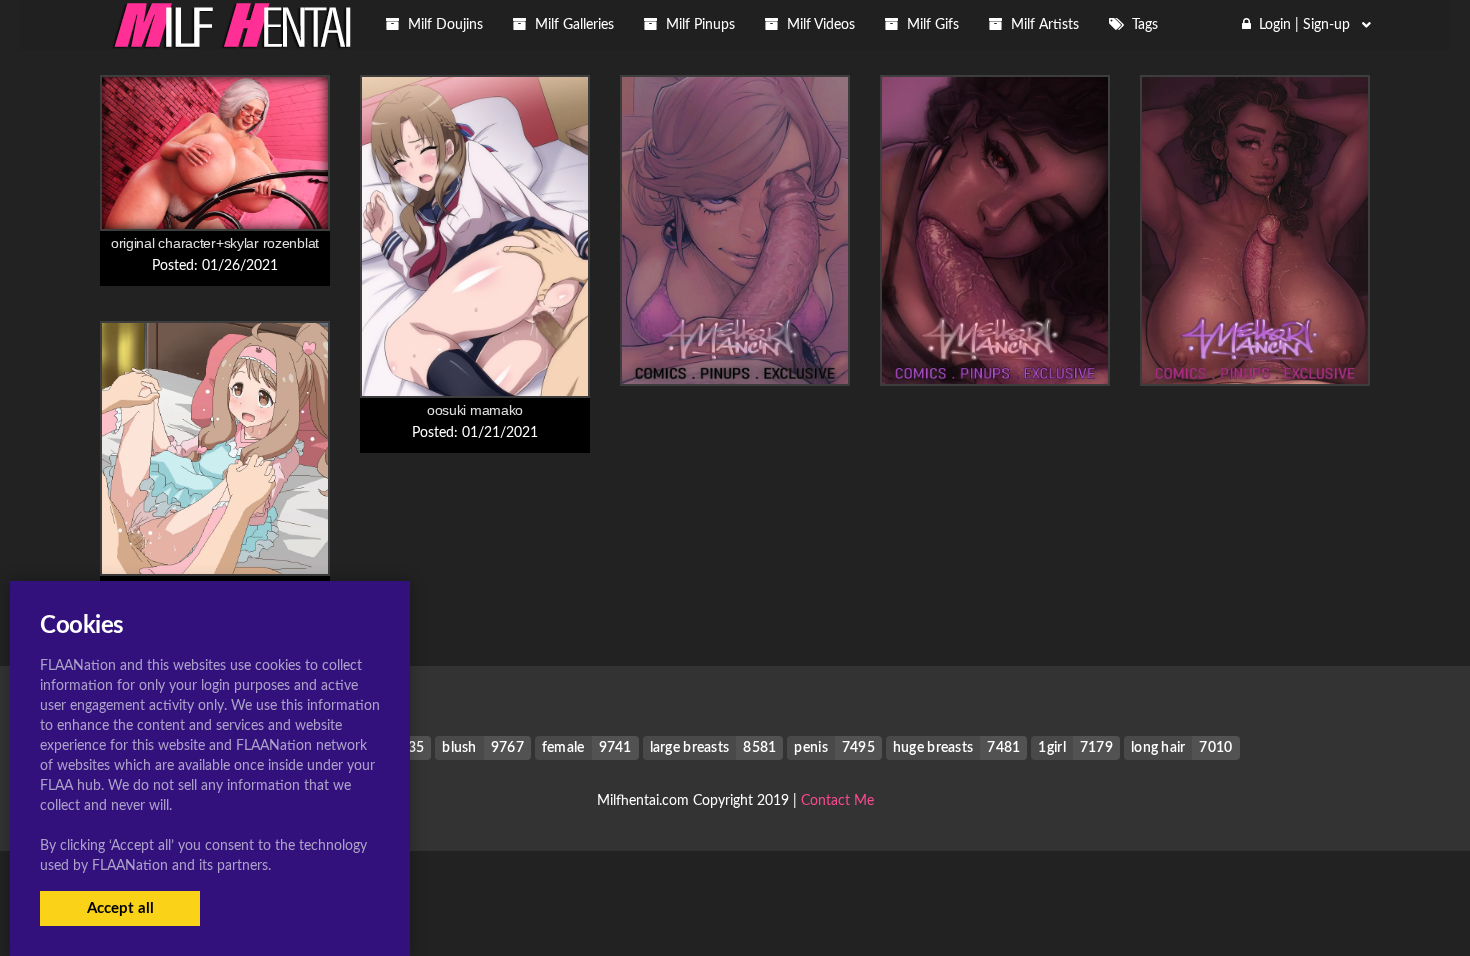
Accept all (120, 908)
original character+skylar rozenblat (215, 243)
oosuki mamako (475, 410)
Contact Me (837, 801)
